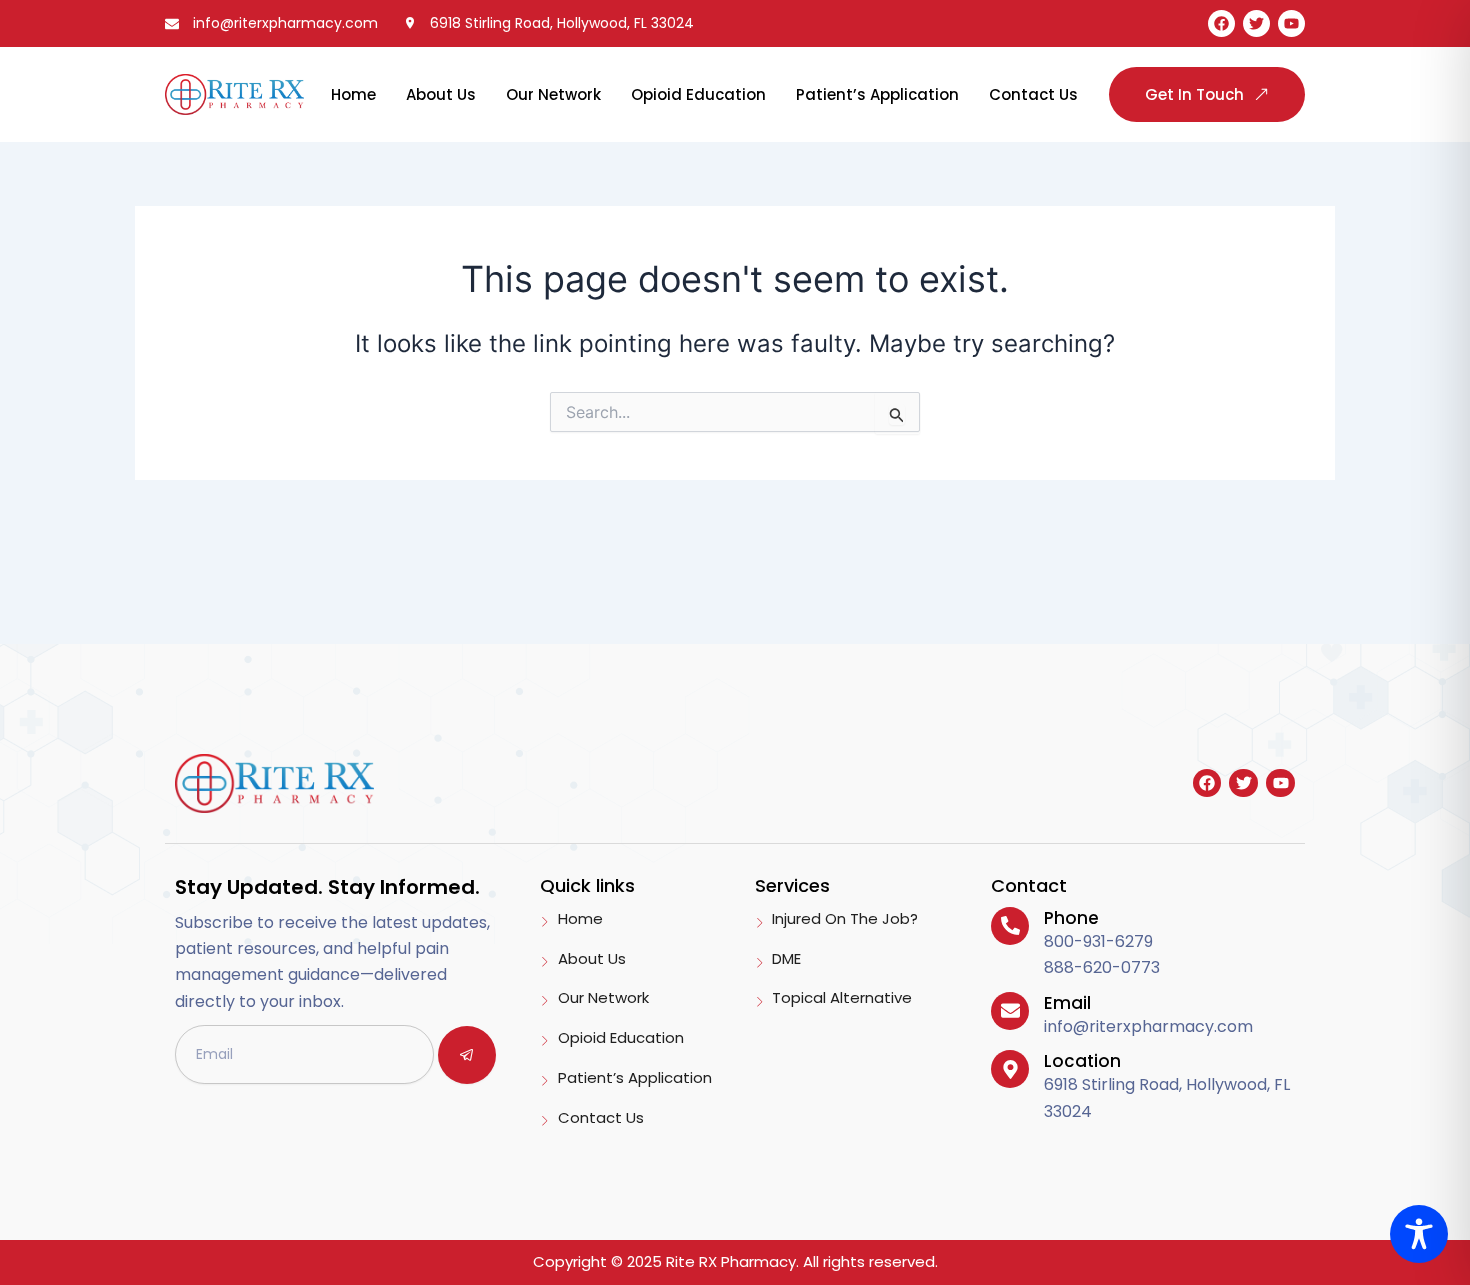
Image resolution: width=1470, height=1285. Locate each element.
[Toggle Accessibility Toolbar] (1419, 1234)
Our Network (553, 94)
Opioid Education (698, 94)
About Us (441, 94)
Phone (1071, 918)
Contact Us (1033, 94)
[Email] (1010, 1011)
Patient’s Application (877, 94)
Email (1067, 1003)
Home (353, 94)
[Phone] (1010, 926)
